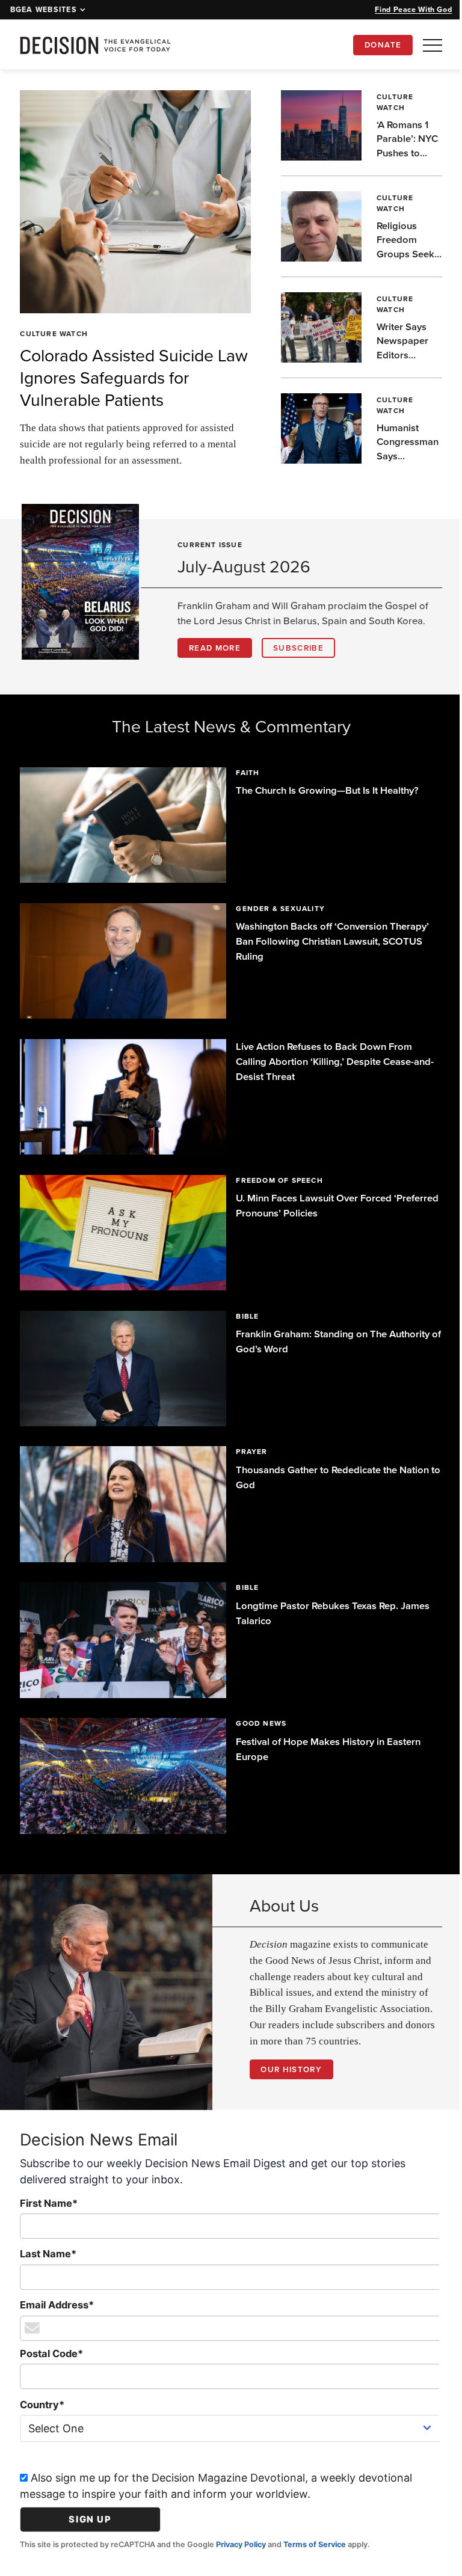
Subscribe (298, 648)
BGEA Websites (44, 10)
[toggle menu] (433, 45)
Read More (215, 648)
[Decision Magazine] (95, 45)
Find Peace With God (413, 9)
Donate (383, 45)
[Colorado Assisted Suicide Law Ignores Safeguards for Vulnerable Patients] (131, 201)
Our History (287, 2049)
